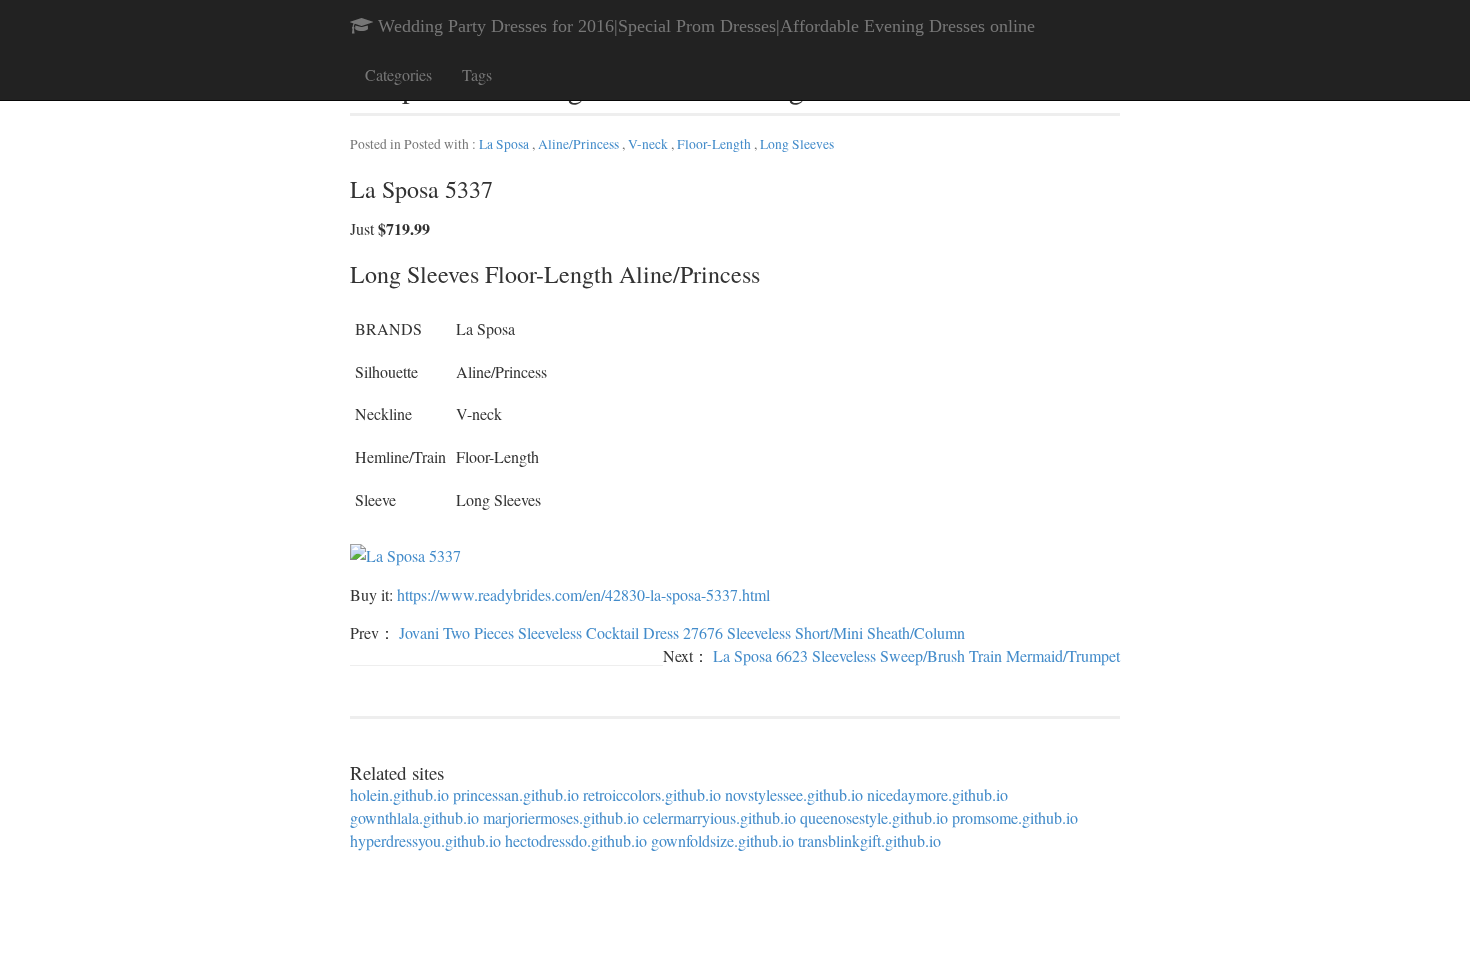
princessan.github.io (516, 794)
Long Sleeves (797, 144)
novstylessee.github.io (794, 794)
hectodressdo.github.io (576, 840)
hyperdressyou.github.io (425, 840)
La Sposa (505, 144)
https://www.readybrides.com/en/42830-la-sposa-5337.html (583, 594)
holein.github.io (399, 794)
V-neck (649, 144)
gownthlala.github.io (414, 817)
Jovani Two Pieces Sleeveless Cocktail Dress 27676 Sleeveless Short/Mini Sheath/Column (682, 632)
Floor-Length (715, 144)
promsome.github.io (1015, 817)
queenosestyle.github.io (874, 817)
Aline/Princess (580, 144)
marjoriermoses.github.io (561, 817)
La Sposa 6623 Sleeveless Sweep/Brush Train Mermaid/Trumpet (916, 655)
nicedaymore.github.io (937, 794)
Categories (398, 74)
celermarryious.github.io (719, 817)
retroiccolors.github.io (652, 794)
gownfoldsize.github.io (722, 840)
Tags (477, 74)
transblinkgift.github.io (869, 840)
